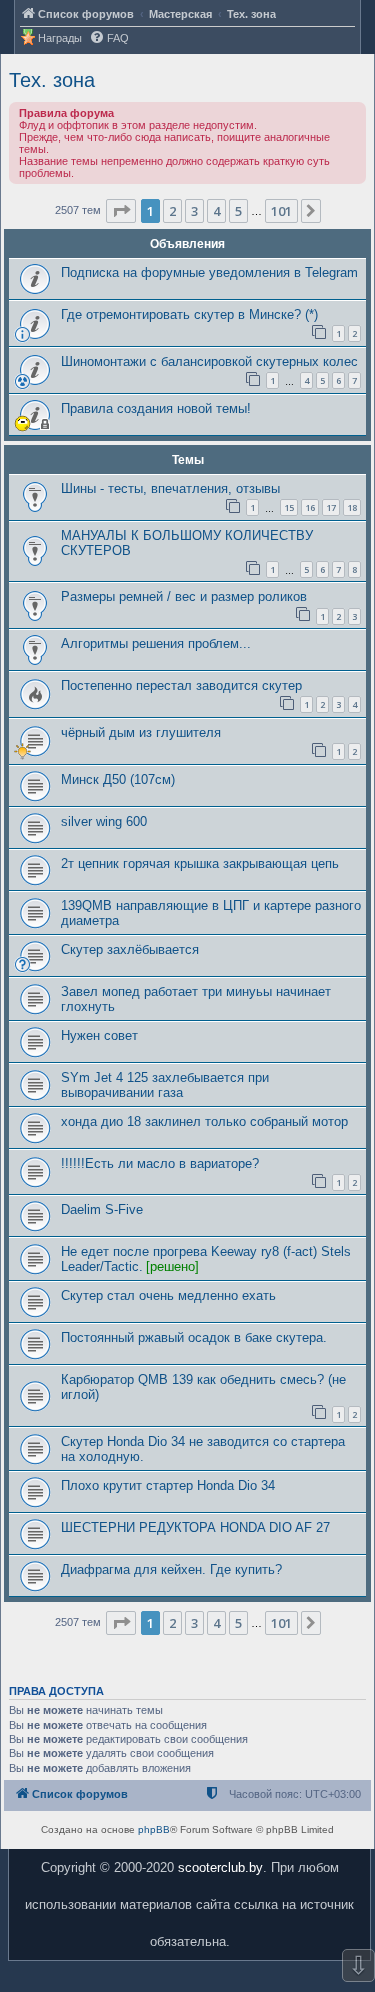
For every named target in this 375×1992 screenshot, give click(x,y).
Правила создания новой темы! (156, 408)
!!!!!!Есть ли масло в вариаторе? (160, 1163)
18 (352, 507)
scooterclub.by (220, 1867)
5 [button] (238, 211)
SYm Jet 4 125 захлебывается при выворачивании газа (165, 1085)
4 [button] (216, 211)
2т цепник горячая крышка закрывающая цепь (200, 863)
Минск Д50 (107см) (118, 779)
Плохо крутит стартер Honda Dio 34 (168, 1485)
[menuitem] (109, 38)
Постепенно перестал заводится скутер (181, 685)
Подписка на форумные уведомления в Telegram (209, 272)
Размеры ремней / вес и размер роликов (184, 596)
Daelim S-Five (102, 1209)
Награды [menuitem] (60, 38)
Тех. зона (52, 80)
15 (289, 507)
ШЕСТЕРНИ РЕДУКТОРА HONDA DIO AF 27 (195, 1527)
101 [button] (281, 211)
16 (310, 507)
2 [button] (172, 211)
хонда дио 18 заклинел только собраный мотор (204, 1121)
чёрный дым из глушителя (141, 732)
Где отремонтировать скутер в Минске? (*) (189, 314)
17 (331, 507)
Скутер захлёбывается (130, 949)
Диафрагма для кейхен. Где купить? (171, 1569)
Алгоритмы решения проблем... (156, 643)
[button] (121, 211)
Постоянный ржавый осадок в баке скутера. (194, 1337)
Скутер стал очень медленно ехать (168, 1295)
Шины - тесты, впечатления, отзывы (170, 488)
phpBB (154, 1829)
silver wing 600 (104, 821)
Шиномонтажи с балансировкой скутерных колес (209, 361)
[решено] (172, 1266)
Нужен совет (99, 1035)
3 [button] (194, 211)
